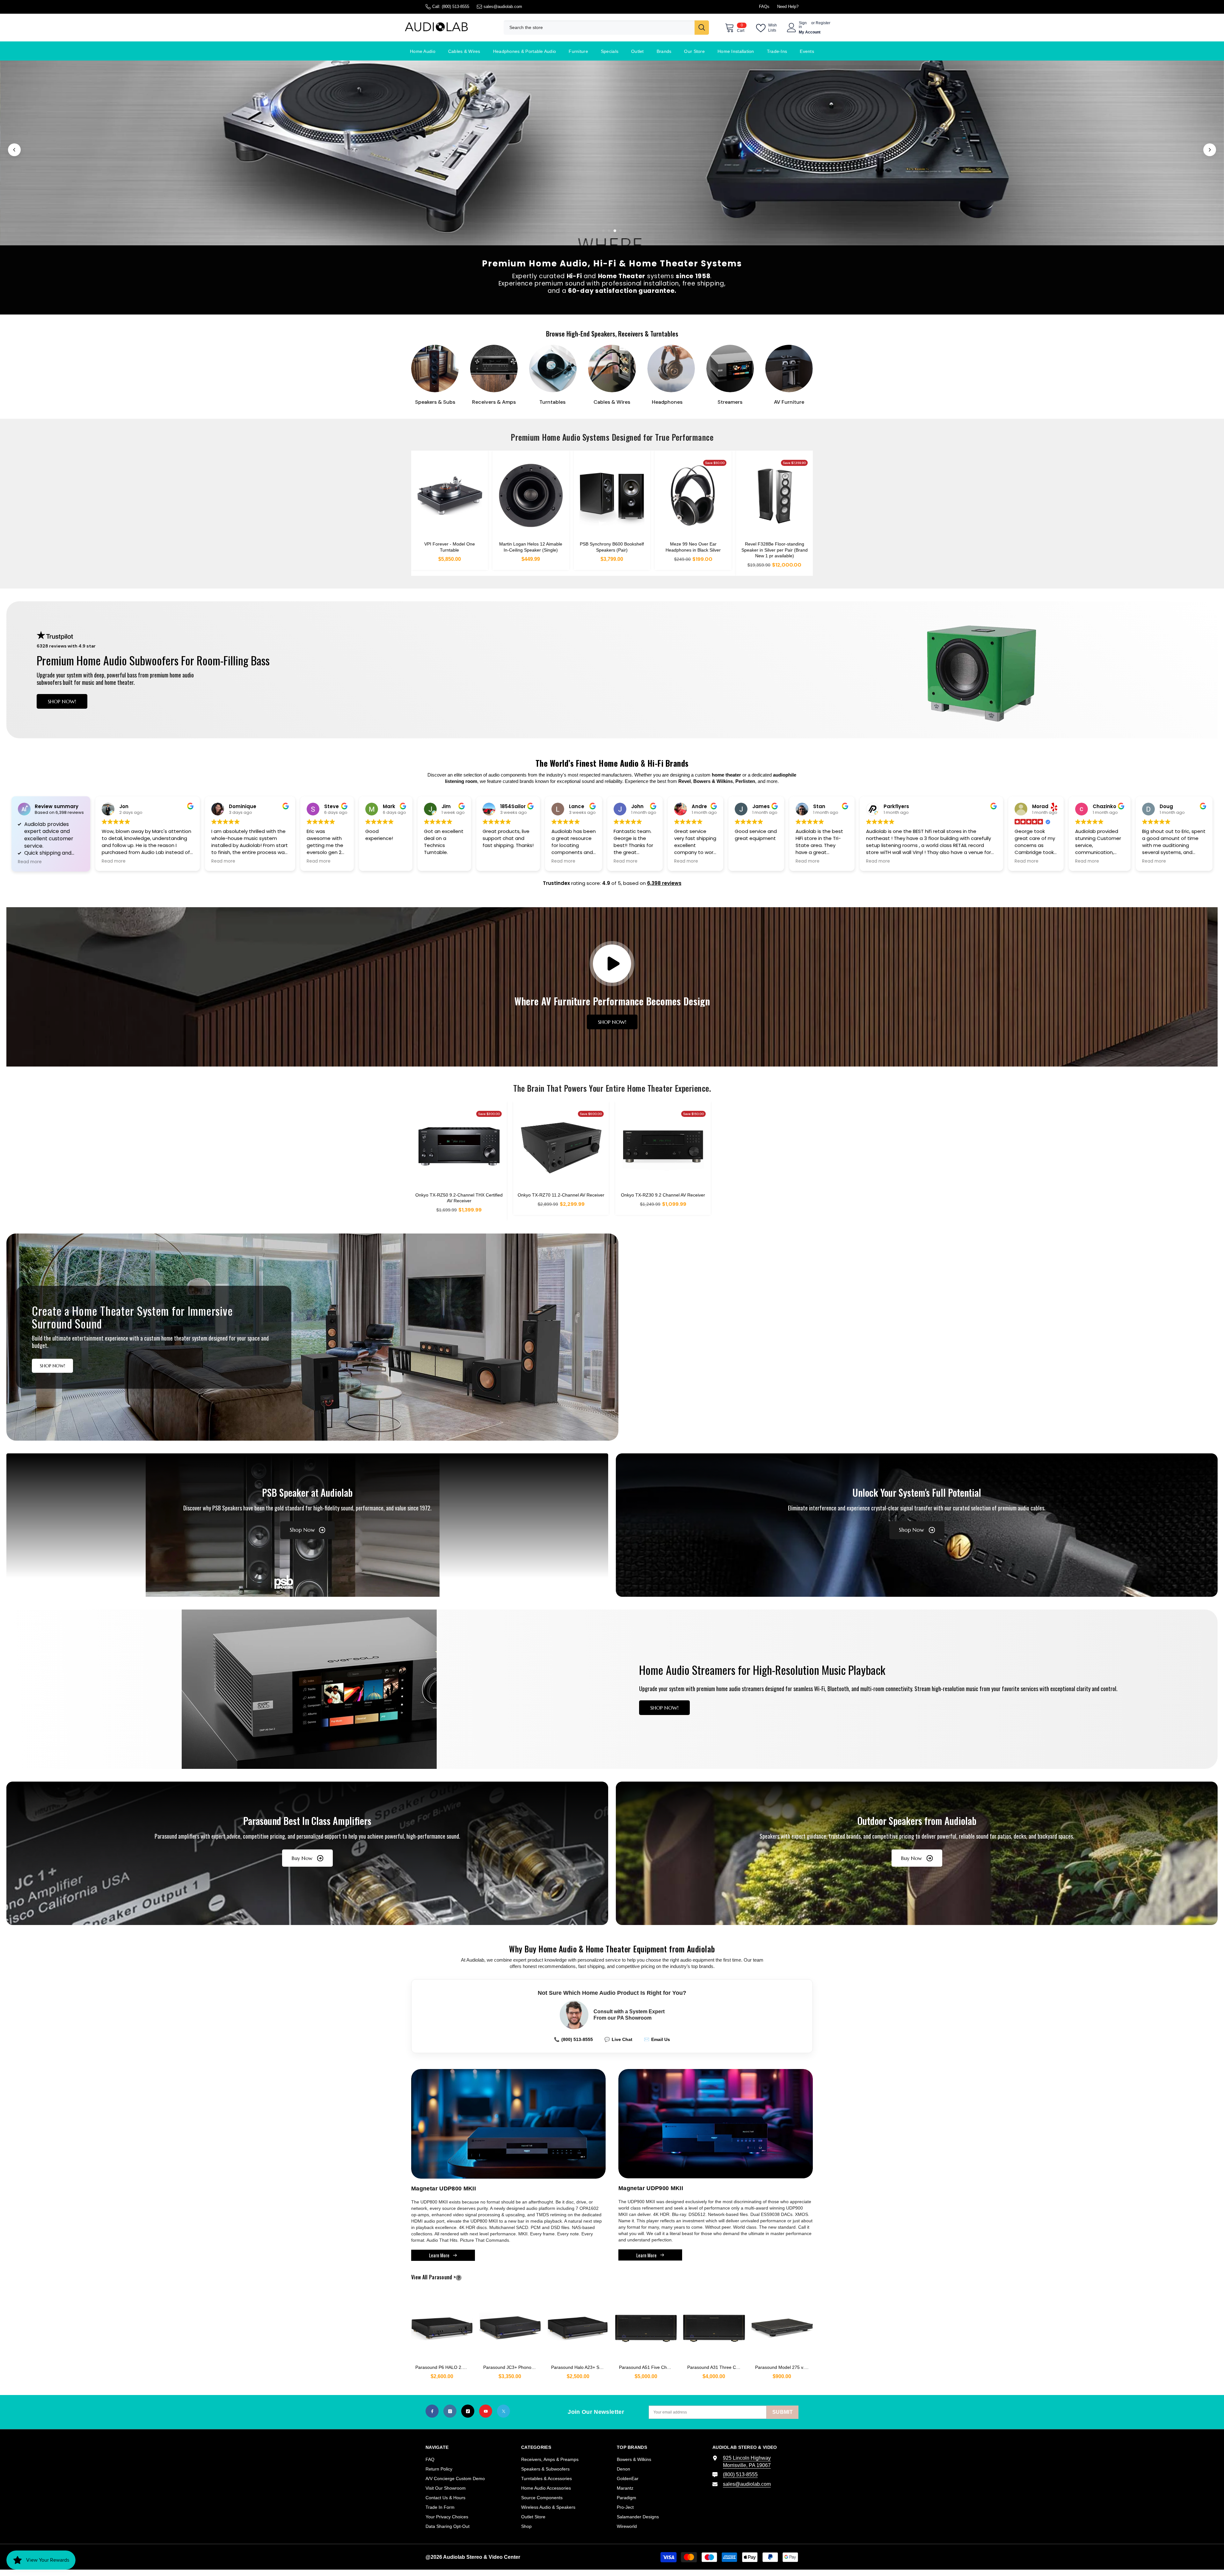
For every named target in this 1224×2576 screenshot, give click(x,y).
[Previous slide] (14, 150)
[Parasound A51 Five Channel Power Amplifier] (646, 2325)
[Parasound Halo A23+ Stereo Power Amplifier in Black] (578, 2325)
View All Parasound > (444, 2277)
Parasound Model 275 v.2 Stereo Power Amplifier (784, 2367)
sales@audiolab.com (503, 7)
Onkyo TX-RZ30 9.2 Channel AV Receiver (663, 1195)
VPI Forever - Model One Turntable (450, 547)
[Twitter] (503, 2411)
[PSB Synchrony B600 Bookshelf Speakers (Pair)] (612, 496)
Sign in (803, 25)
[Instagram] (450, 2411)
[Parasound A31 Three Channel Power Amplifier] (714, 2325)
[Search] (606, 28)
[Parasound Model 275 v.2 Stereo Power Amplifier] (782, 2325)
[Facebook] (432, 2411)
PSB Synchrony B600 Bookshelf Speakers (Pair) (612, 547)
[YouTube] (486, 2411)
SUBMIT (783, 2412)
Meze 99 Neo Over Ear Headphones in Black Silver (693, 547)
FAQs (764, 7)
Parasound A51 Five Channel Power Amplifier (648, 2367)
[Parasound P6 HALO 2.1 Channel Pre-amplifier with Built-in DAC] (442, 2325)
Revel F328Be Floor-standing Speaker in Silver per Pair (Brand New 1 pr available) (775, 550)
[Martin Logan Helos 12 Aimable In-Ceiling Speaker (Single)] (531, 496)
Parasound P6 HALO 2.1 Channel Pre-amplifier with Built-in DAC (444, 2367)
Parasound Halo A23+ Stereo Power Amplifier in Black (580, 2367)
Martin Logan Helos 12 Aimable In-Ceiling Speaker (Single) (531, 547)
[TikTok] (468, 2411)
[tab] (603, 231)
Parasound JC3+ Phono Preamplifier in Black (512, 2367)
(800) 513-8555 (455, 7)
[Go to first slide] (1210, 150)
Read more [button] (30, 862)
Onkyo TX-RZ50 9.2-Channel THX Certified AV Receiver (459, 1198)
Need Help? (788, 7)
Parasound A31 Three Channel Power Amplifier (716, 2367)
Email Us (657, 2039)
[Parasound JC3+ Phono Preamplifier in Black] (510, 2325)
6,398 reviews (664, 883)
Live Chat (618, 2039)
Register (823, 23)
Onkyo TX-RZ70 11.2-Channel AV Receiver (561, 1195)
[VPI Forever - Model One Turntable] (450, 496)
